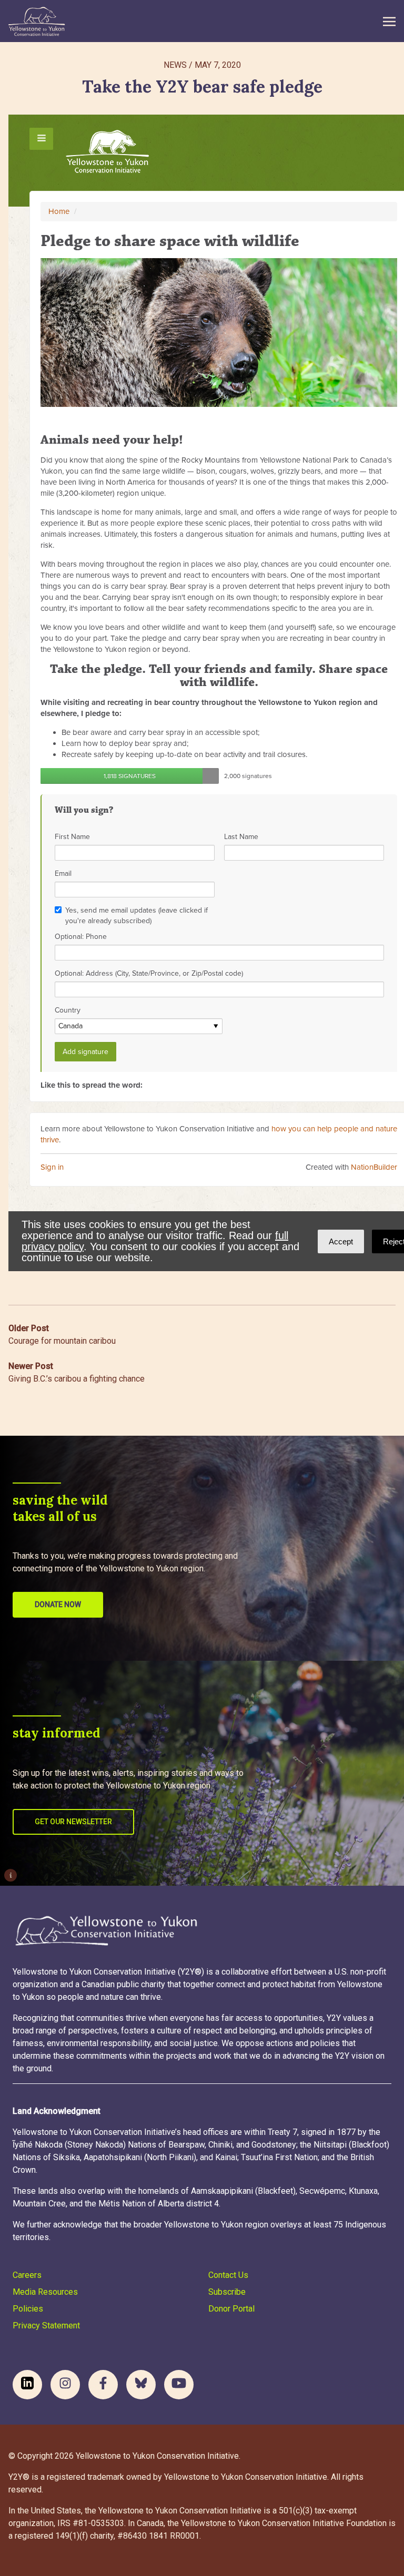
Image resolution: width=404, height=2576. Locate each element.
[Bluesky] (141, 2385)
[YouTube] (179, 2385)
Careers (27, 2275)
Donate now (58, 1604)
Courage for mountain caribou (62, 1335)
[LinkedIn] (27, 2385)
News (175, 65)
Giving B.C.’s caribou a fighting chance (77, 1372)
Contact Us (228, 2275)
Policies (28, 2309)
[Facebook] (103, 2385)
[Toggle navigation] (389, 21)
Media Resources (45, 2292)
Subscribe (227, 2292)
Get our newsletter (73, 1822)
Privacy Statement (46, 2325)
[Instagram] (65, 2385)
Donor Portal (231, 2309)
